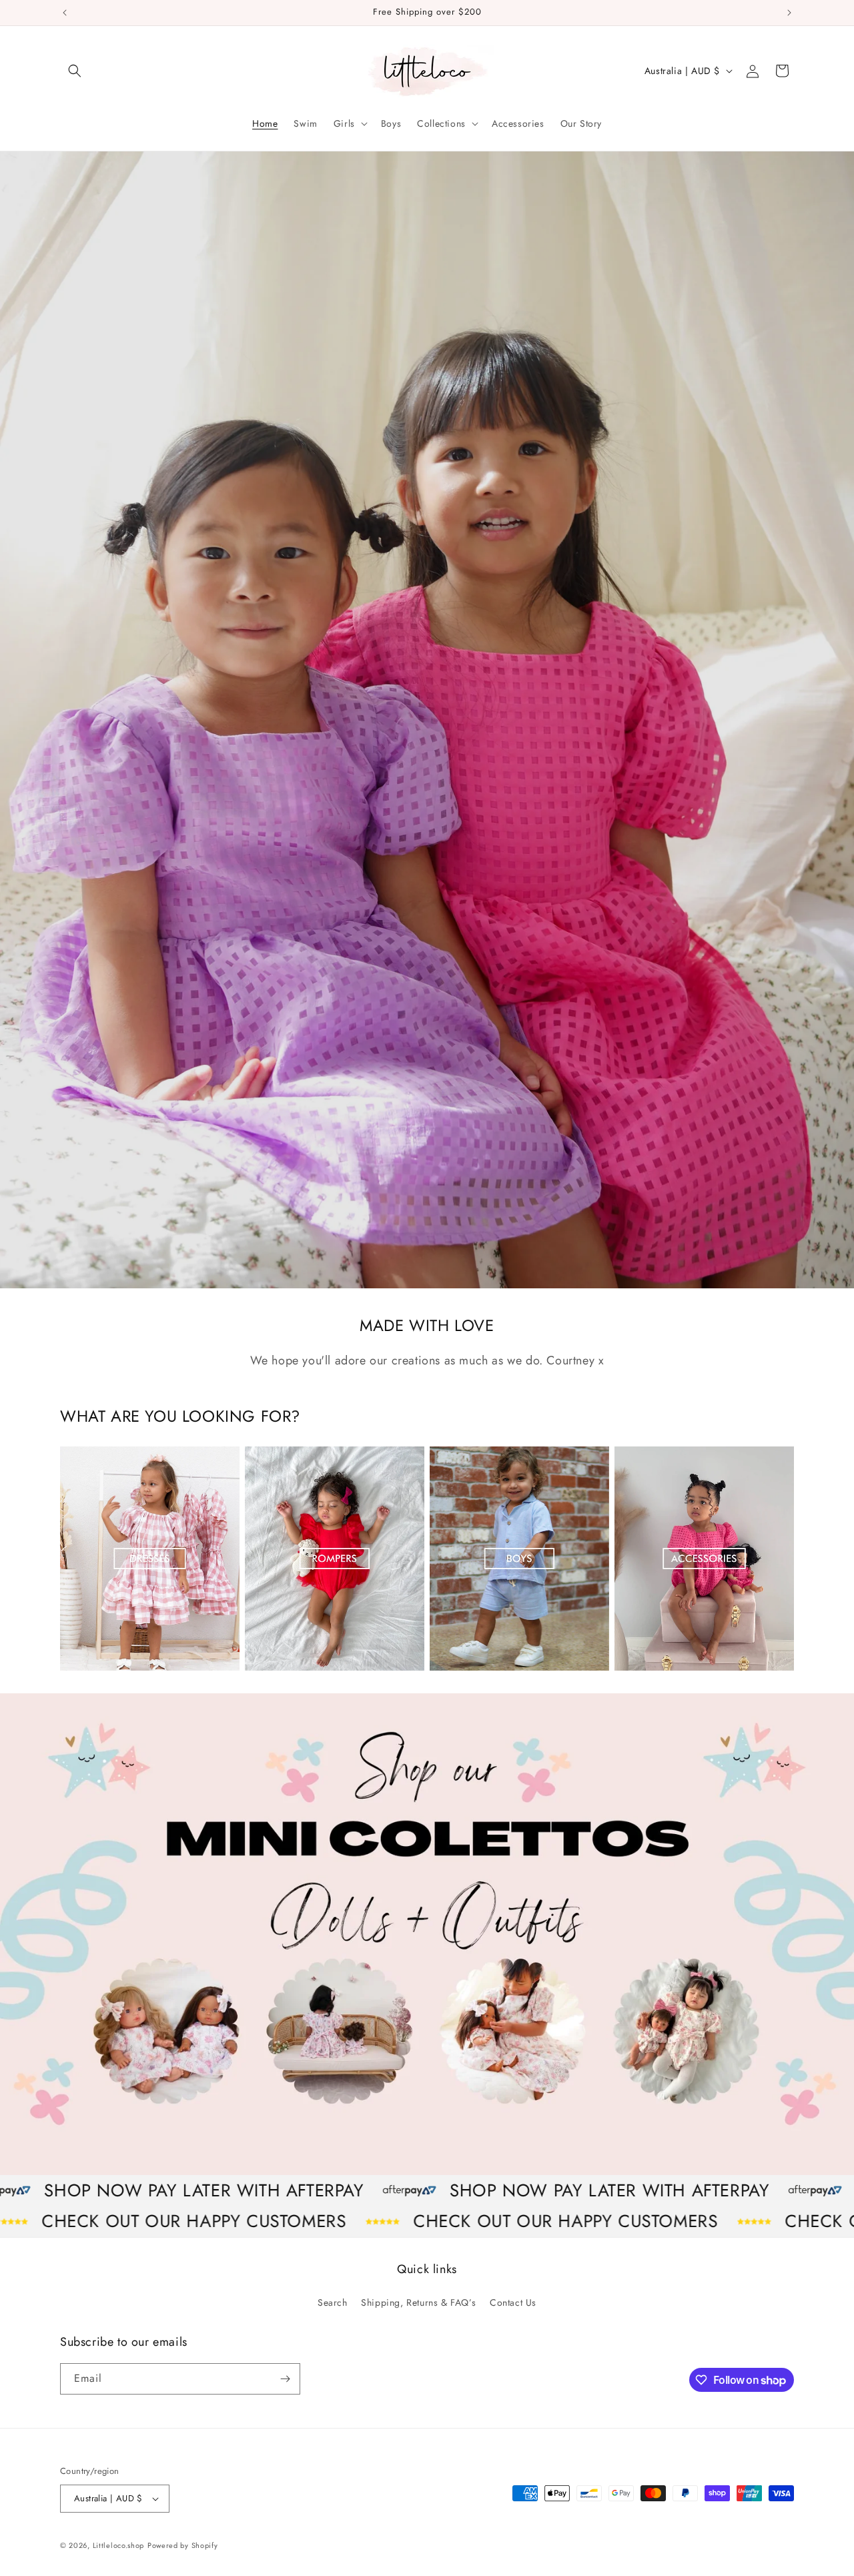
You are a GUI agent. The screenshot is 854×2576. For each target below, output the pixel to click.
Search (333, 2302)
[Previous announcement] (65, 13)
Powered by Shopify (183, 2545)
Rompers (268, 1670)
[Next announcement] (789, 13)
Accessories (647, 1670)
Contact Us (513, 2302)
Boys (442, 1670)
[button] (75, 71)
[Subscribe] (285, 2379)
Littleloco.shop (119, 2545)
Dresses (80, 1670)
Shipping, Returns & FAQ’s (418, 2302)
